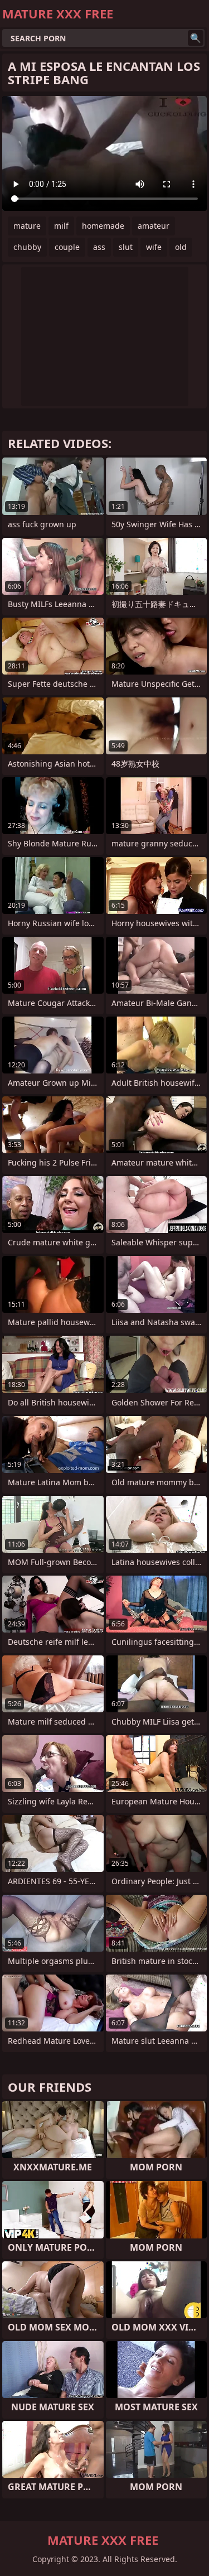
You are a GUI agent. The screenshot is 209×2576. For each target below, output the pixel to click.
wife (154, 247)
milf (61, 226)
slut (126, 247)
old (181, 247)
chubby (27, 247)
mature (27, 226)
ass (99, 247)
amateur (154, 226)
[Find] (196, 38)
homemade (103, 226)
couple (67, 247)
